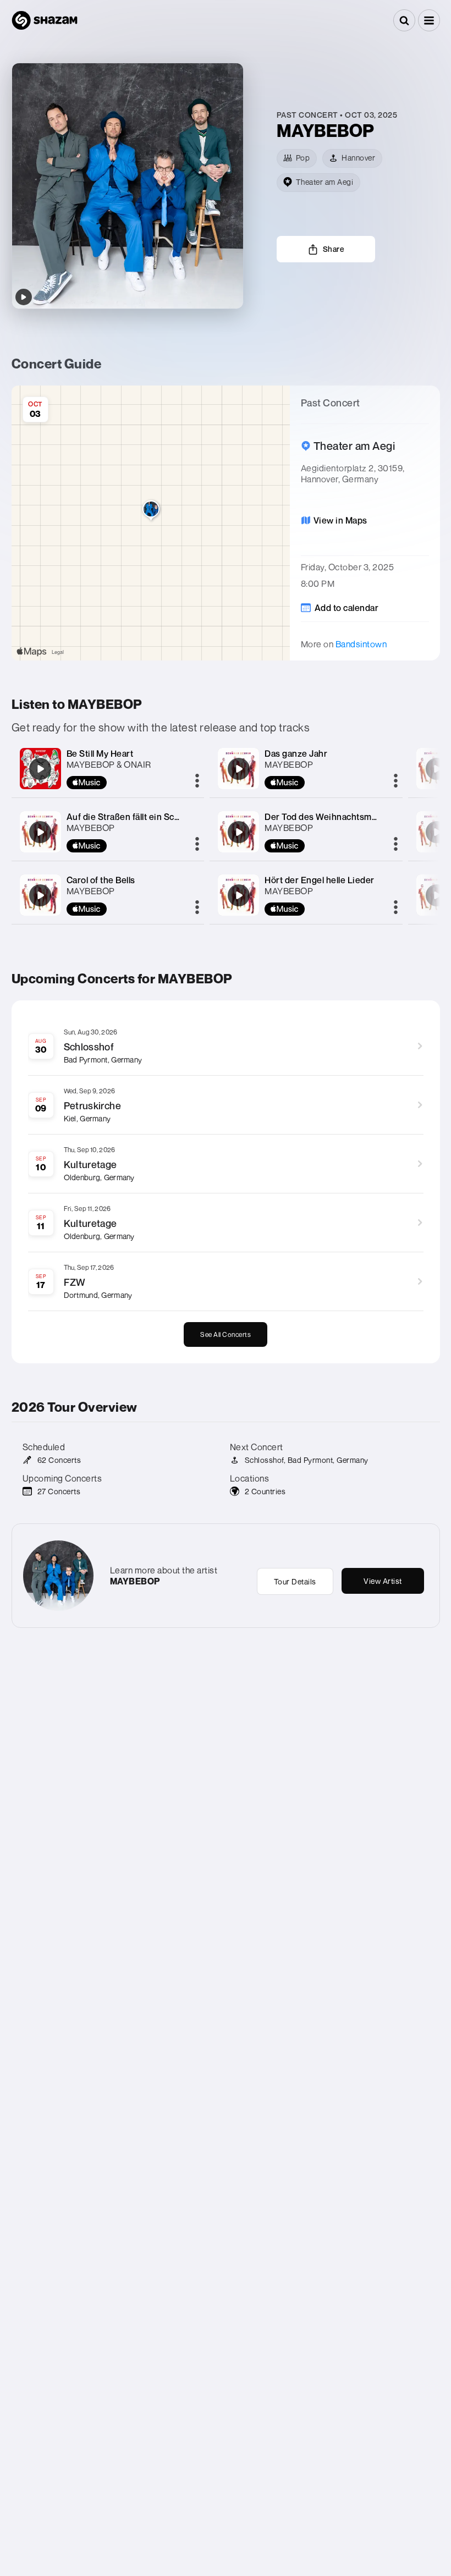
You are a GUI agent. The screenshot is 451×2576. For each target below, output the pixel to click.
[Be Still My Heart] (40, 769)
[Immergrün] (437, 769)
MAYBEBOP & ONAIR (109, 764)
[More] (197, 781)
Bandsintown (361, 644)
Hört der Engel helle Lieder (320, 880)
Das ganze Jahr (296, 753)
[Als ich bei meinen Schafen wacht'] (437, 895)
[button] (429, 20)
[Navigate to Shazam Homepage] (45, 20)
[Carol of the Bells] (40, 895)
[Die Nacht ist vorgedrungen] (437, 832)
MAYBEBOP (91, 828)
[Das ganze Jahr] (239, 769)
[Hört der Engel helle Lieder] (239, 895)
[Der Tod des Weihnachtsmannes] (239, 832)
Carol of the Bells (101, 880)
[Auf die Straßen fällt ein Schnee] (40, 832)
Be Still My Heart (100, 753)
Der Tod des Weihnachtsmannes (331, 817)
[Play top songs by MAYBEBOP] (24, 297)
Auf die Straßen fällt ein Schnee (131, 817)
